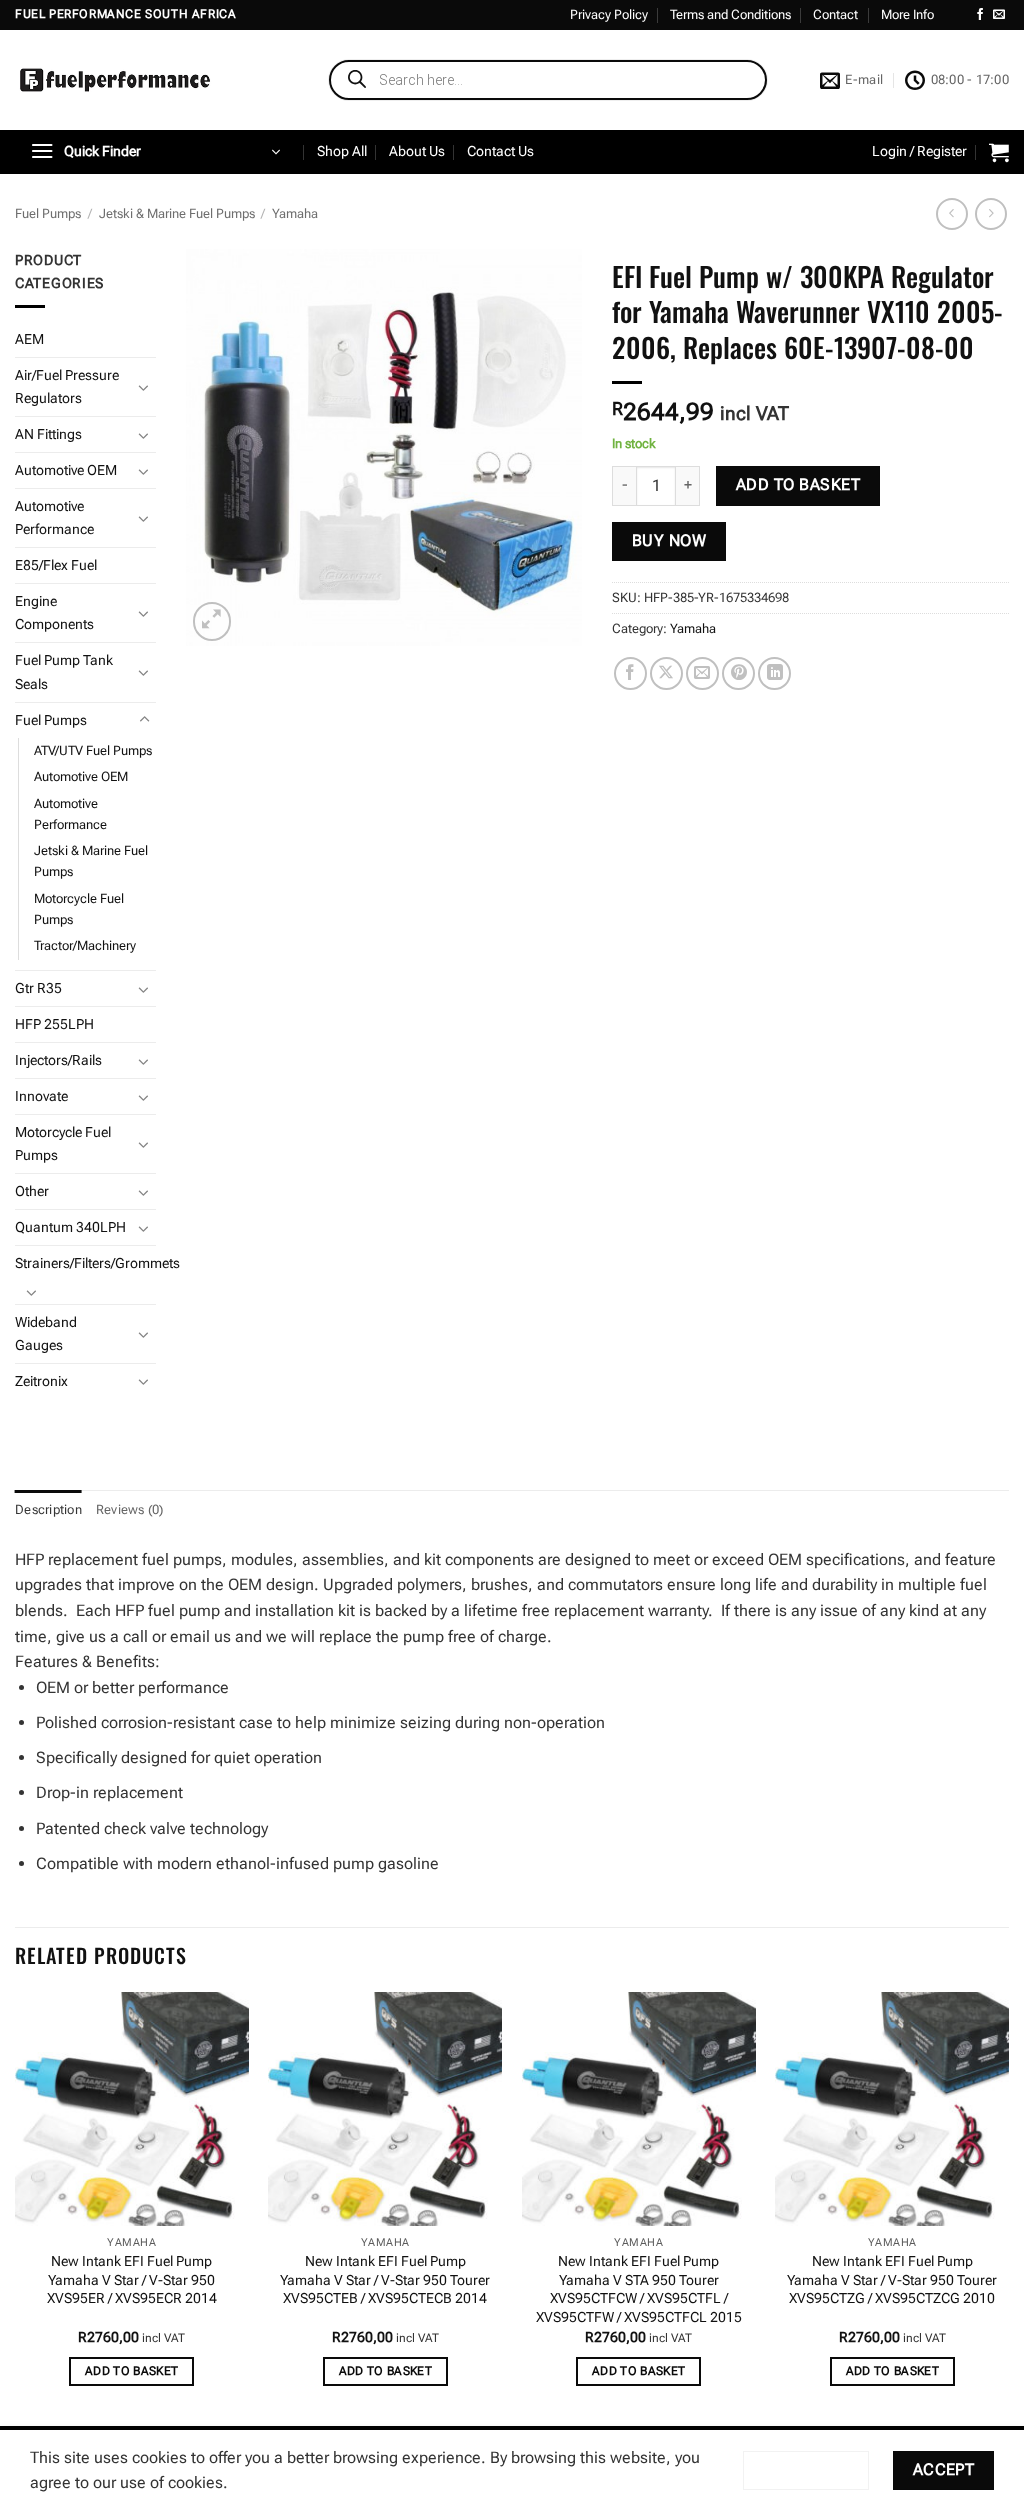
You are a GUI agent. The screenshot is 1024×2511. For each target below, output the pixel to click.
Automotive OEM (66, 470)
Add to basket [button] (132, 2371)
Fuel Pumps (48, 213)
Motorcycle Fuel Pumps (79, 909)
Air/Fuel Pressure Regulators (67, 387)
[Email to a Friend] (702, 673)
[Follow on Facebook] (980, 15)
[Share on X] (666, 673)
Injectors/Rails (58, 1060)
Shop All (342, 151)
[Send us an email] (999, 15)
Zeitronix (41, 1381)
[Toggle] (144, 387)
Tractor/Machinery (85, 945)
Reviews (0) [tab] (130, 1509)
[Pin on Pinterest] (738, 673)
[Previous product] (990, 213)
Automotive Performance (54, 518)
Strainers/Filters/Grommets (97, 1263)
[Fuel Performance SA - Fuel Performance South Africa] (115, 80)
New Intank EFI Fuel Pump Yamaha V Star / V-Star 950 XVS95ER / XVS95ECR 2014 (132, 2280)
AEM (29, 339)
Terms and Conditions (730, 14)
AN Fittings (48, 434)
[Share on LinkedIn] (774, 673)
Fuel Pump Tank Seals (64, 672)
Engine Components (54, 613)
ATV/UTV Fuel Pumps (93, 750)
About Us (417, 151)
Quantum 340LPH (70, 1227)
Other (32, 1191)
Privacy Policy (609, 14)
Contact (835, 14)
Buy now (669, 541)
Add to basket (798, 485)
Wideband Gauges (46, 1334)
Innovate (41, 1096)
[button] (155, 152)
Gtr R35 (38, 988)
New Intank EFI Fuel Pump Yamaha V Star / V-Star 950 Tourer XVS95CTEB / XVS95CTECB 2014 (385, 2280)
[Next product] (951, 213)
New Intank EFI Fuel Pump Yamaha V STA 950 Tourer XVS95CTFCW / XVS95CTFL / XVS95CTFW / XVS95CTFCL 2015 (639, 2289)
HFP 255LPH (54, 1024)
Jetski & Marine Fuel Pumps (177, 213)
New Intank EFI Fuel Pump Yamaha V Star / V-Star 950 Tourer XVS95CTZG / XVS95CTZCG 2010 (892, 2280)
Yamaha (295, 213)
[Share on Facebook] (630, 673)
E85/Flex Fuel (56, 565)
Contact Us (500, 151)
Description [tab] (48, 1509)
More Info (907, 14)
